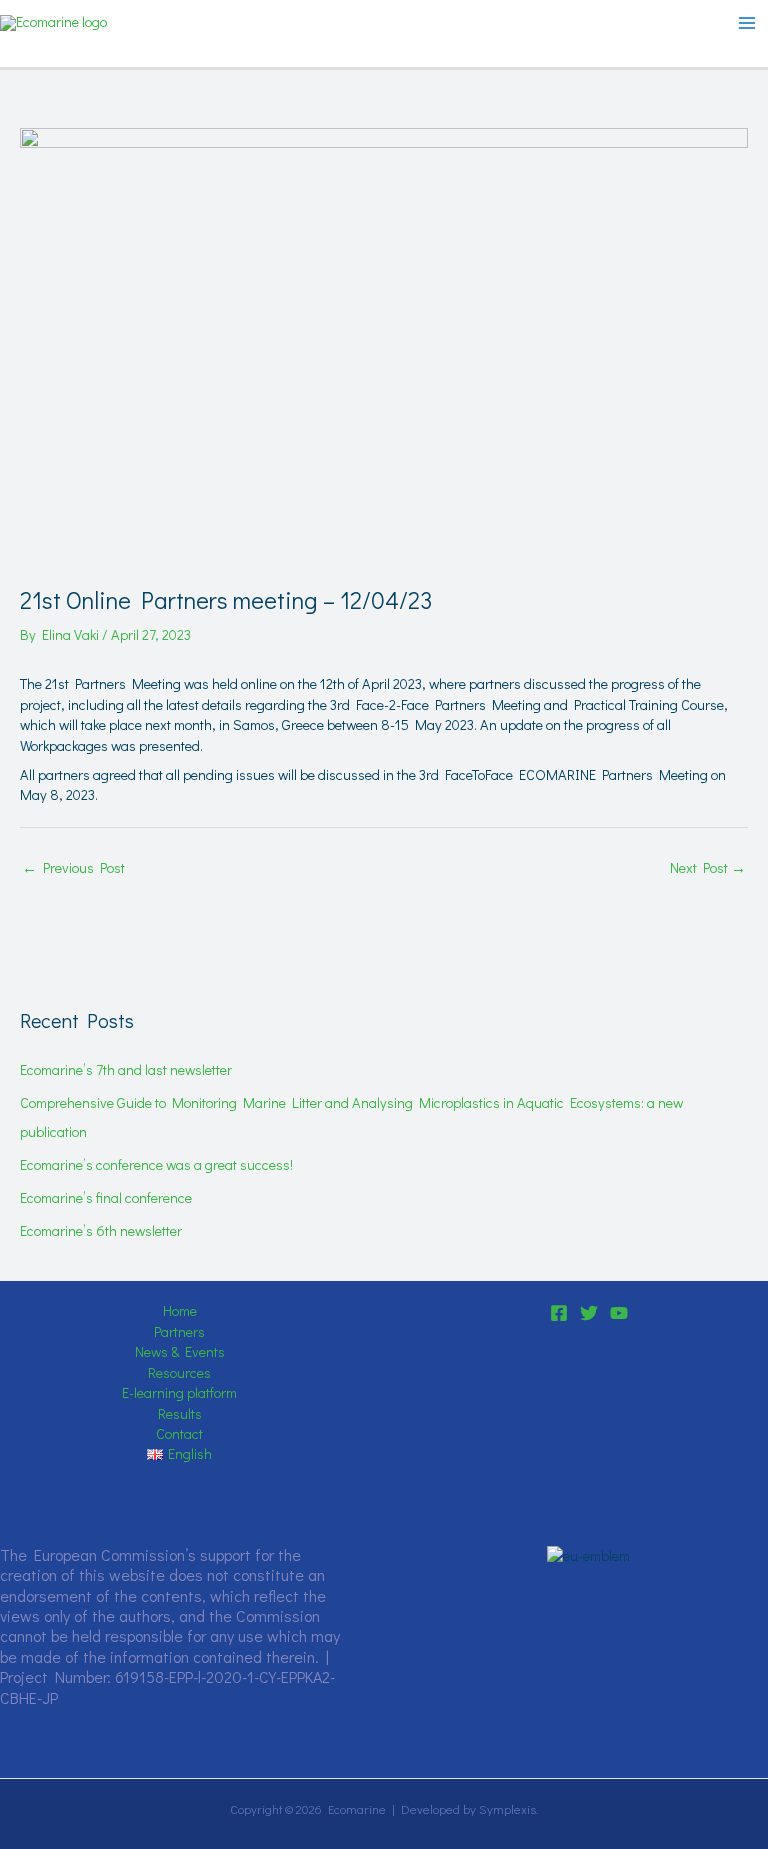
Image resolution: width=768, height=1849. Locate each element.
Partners (179, 1331)
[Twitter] (589, 1313)
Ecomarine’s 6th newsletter (101, 1230)
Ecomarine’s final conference (106, 1197)
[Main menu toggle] (747, 23)
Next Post (708, 867)
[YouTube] (619, 1313)
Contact (179, 1433)
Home (180, 1310)
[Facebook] (559, 1313)
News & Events (180, 1351)
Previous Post (73, 867)
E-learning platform (179, 1392)
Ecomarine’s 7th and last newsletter (126, 1069)
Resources (179, 1372)
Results (180, 1413)
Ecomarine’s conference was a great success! (156, 1164)
